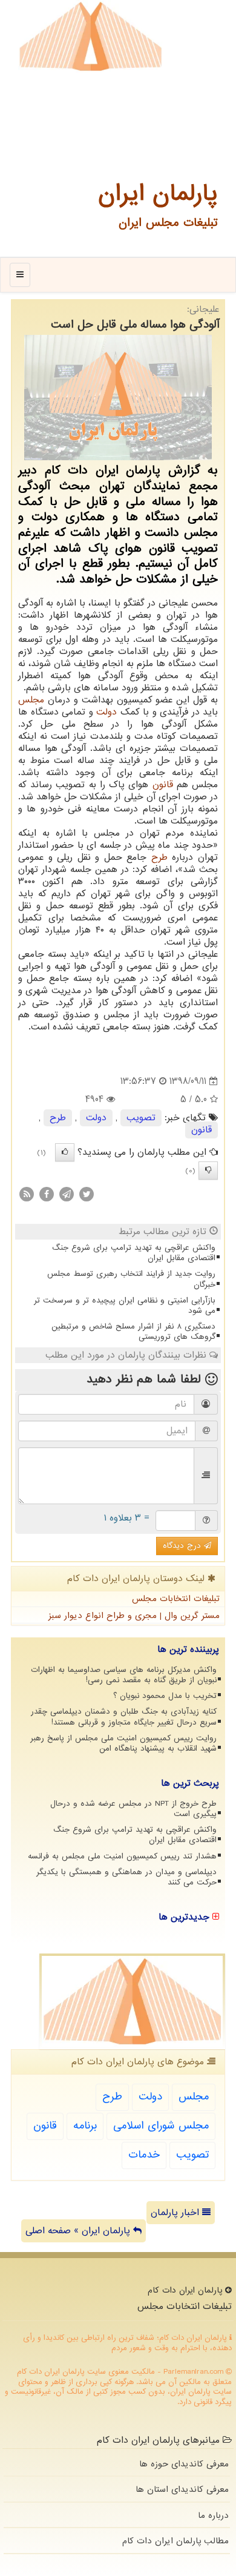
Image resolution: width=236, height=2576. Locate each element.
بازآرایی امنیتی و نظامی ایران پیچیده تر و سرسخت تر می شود (125, 1306)
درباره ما (213, 2515)
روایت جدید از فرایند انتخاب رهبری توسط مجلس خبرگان (131, 1279)
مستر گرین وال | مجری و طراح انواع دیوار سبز (134, 1616)
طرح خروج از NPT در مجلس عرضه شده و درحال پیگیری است (133, 1809)
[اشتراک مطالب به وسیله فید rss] (27, 1194)
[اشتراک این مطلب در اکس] (87, 1194)
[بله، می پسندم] (65, 1152)
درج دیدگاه (183, 1546)
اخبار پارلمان (176, 2213)
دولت (107, 712)
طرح (159, 857)
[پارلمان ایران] (90, 36)
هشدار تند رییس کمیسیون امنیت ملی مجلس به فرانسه (122, 1856)
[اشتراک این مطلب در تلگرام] (67, 1194)
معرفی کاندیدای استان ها (182, 2489)
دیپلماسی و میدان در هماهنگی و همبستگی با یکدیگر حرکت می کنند (126, 1877)
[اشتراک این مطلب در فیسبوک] (47, 1194)
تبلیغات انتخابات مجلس (176, 1599)
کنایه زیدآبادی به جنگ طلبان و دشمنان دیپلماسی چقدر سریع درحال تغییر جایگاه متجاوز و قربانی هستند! (124, 1717)
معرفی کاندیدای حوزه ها (184, 2464)
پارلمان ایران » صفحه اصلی (79, 2231)
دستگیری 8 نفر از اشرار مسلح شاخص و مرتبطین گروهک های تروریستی (133, 1332)
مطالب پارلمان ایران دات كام (175, 2541)
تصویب (141, 1118)
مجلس (31, 700)
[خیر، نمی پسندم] (208, 1171)
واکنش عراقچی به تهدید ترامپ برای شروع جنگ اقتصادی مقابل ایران (134, 1253)
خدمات (144, 2155)
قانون (163, 785)
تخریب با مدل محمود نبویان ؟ (165, 1696)
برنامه (85, 2126)
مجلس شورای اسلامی (161, 2126)
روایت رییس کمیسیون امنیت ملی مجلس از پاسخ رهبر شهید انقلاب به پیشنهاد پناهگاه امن (123, 1743)
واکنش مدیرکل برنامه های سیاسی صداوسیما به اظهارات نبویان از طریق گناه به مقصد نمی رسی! (124, 1675)
